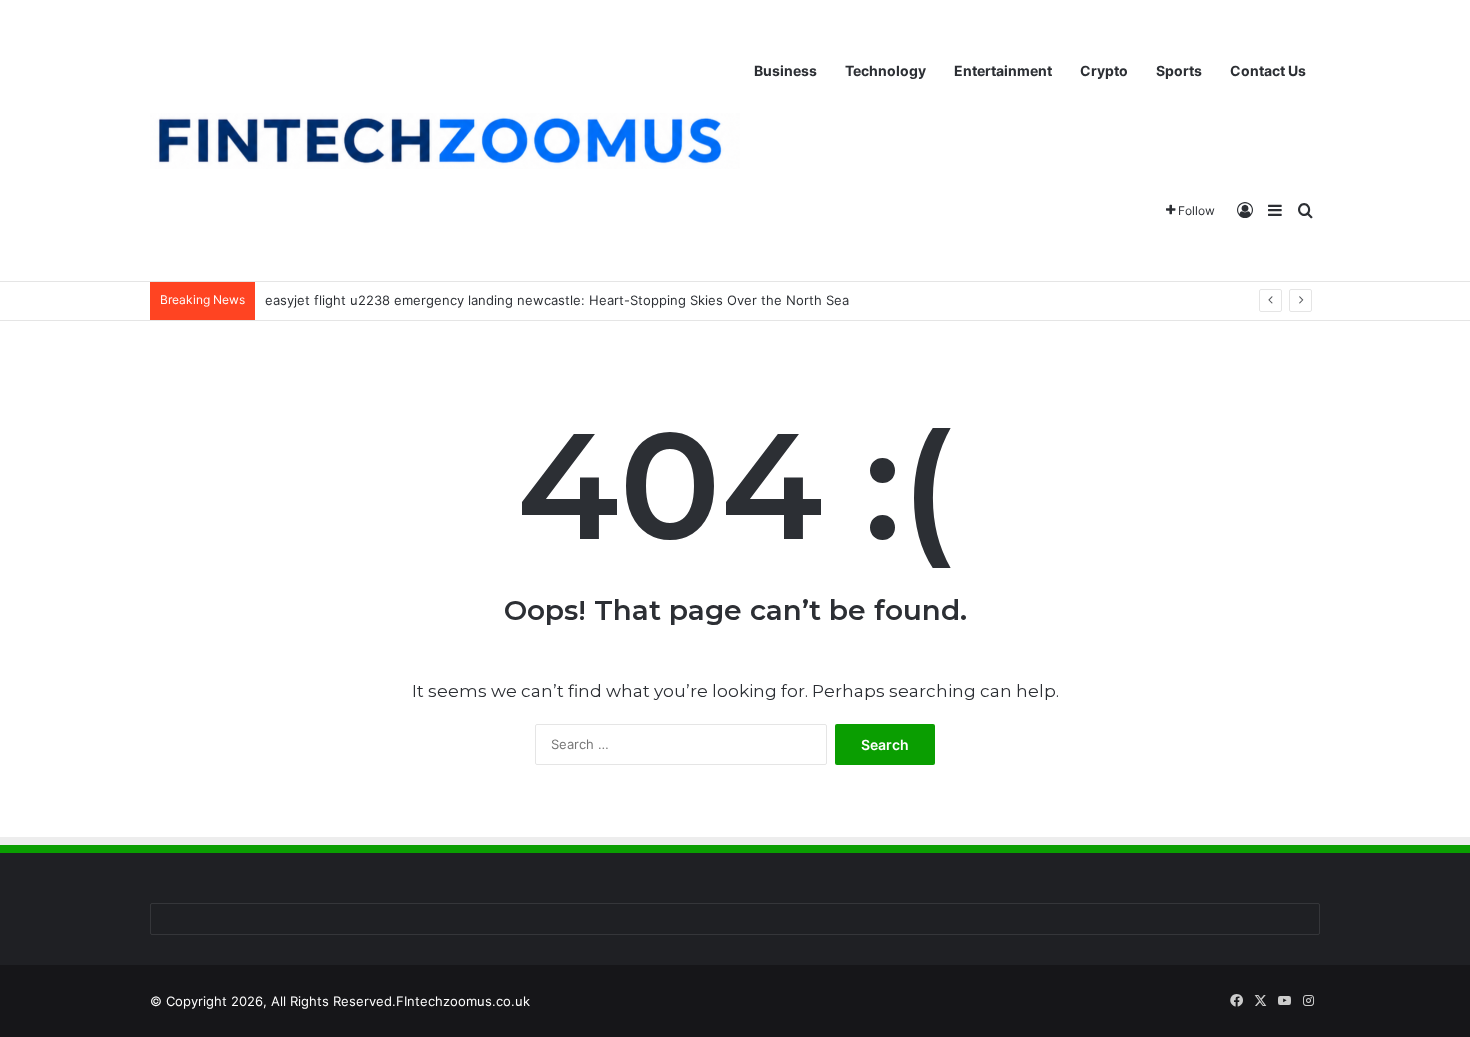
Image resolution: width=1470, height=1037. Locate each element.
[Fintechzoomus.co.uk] (445, 140)
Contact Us (1268, 70)
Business (785, 70)
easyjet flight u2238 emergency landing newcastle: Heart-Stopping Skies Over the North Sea (557, 300)
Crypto (1104, 70)
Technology (885, 70)
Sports (1179, 70)
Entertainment (1003, 70)
